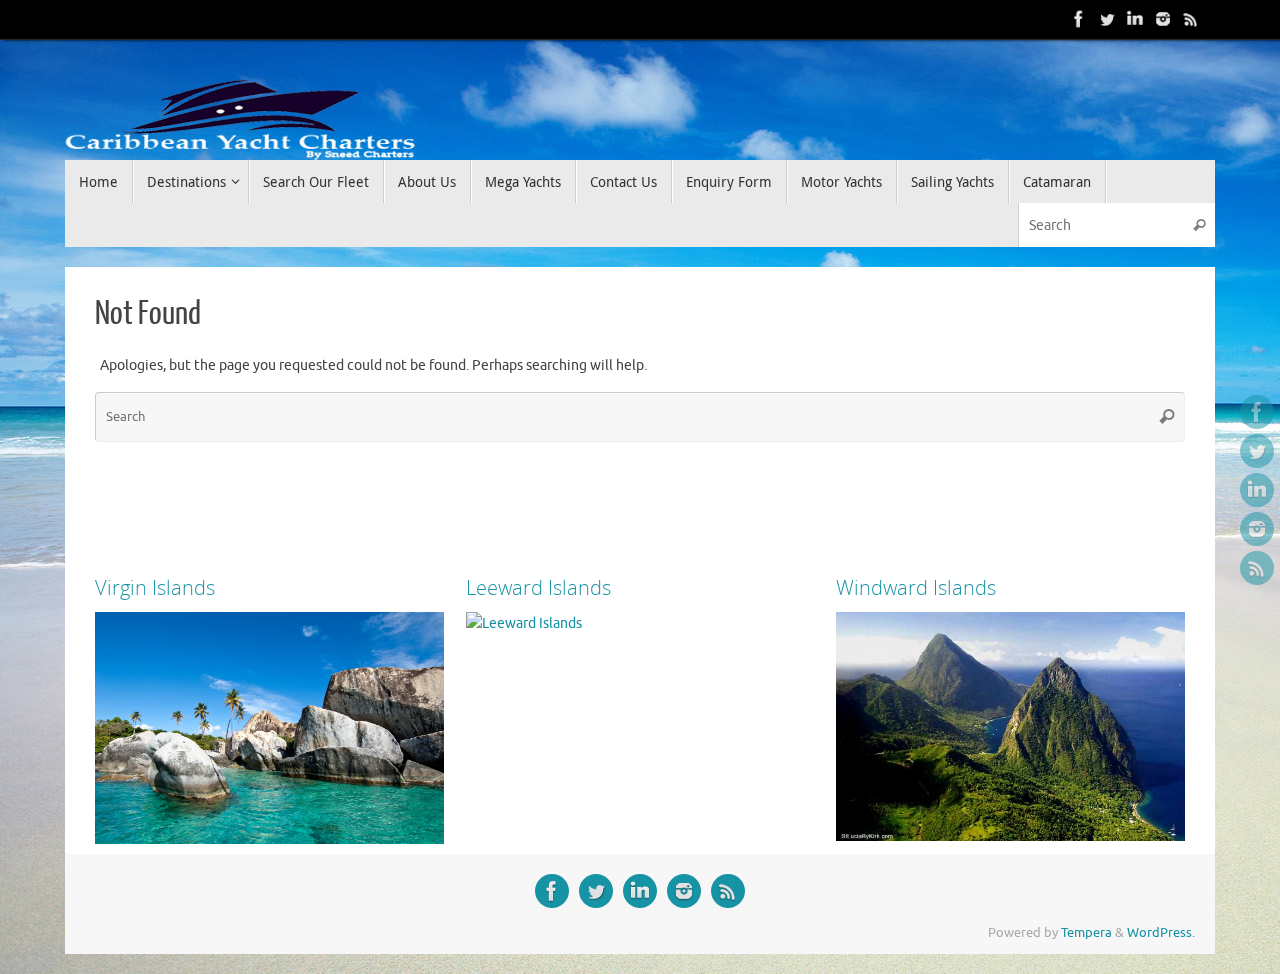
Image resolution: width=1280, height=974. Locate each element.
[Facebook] (1079, 19)
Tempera (1086, 933)
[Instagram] (1163, 19)
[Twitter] (1107, 19)
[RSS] (1191, 19)
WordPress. (1161, 933)
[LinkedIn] (1135, 19)
